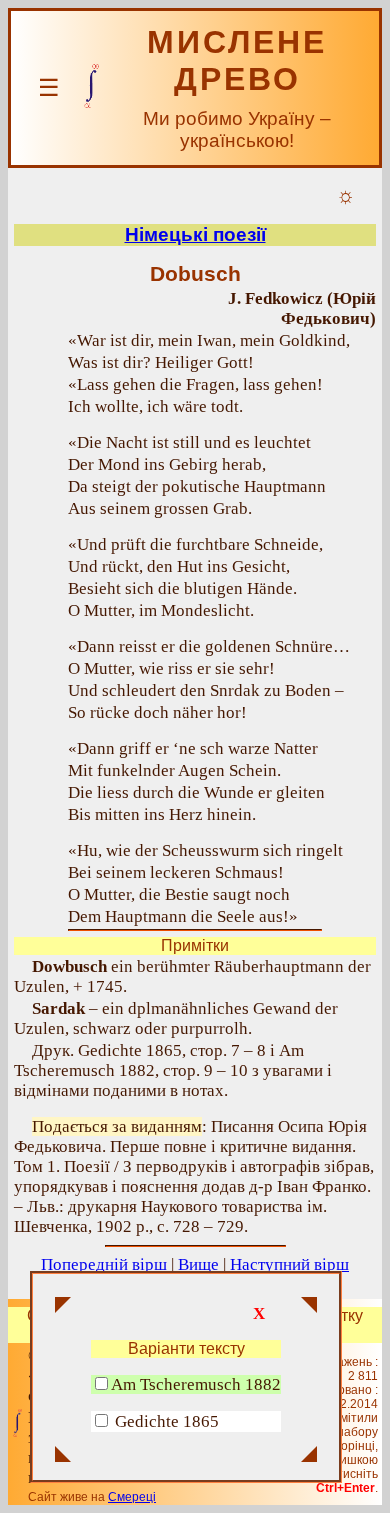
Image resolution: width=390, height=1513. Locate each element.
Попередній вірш (104, 1264)
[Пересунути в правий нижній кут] (309, 1456)
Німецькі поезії (195, 234)
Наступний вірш (289, 1264)
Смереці (132, 1497)
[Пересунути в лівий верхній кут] (63, 1307)
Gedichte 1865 (167, 1421)
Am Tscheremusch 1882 (196, 1384)
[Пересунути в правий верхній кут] (309, 1307)
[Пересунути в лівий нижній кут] (63, 1456)
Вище (198, 1264)
